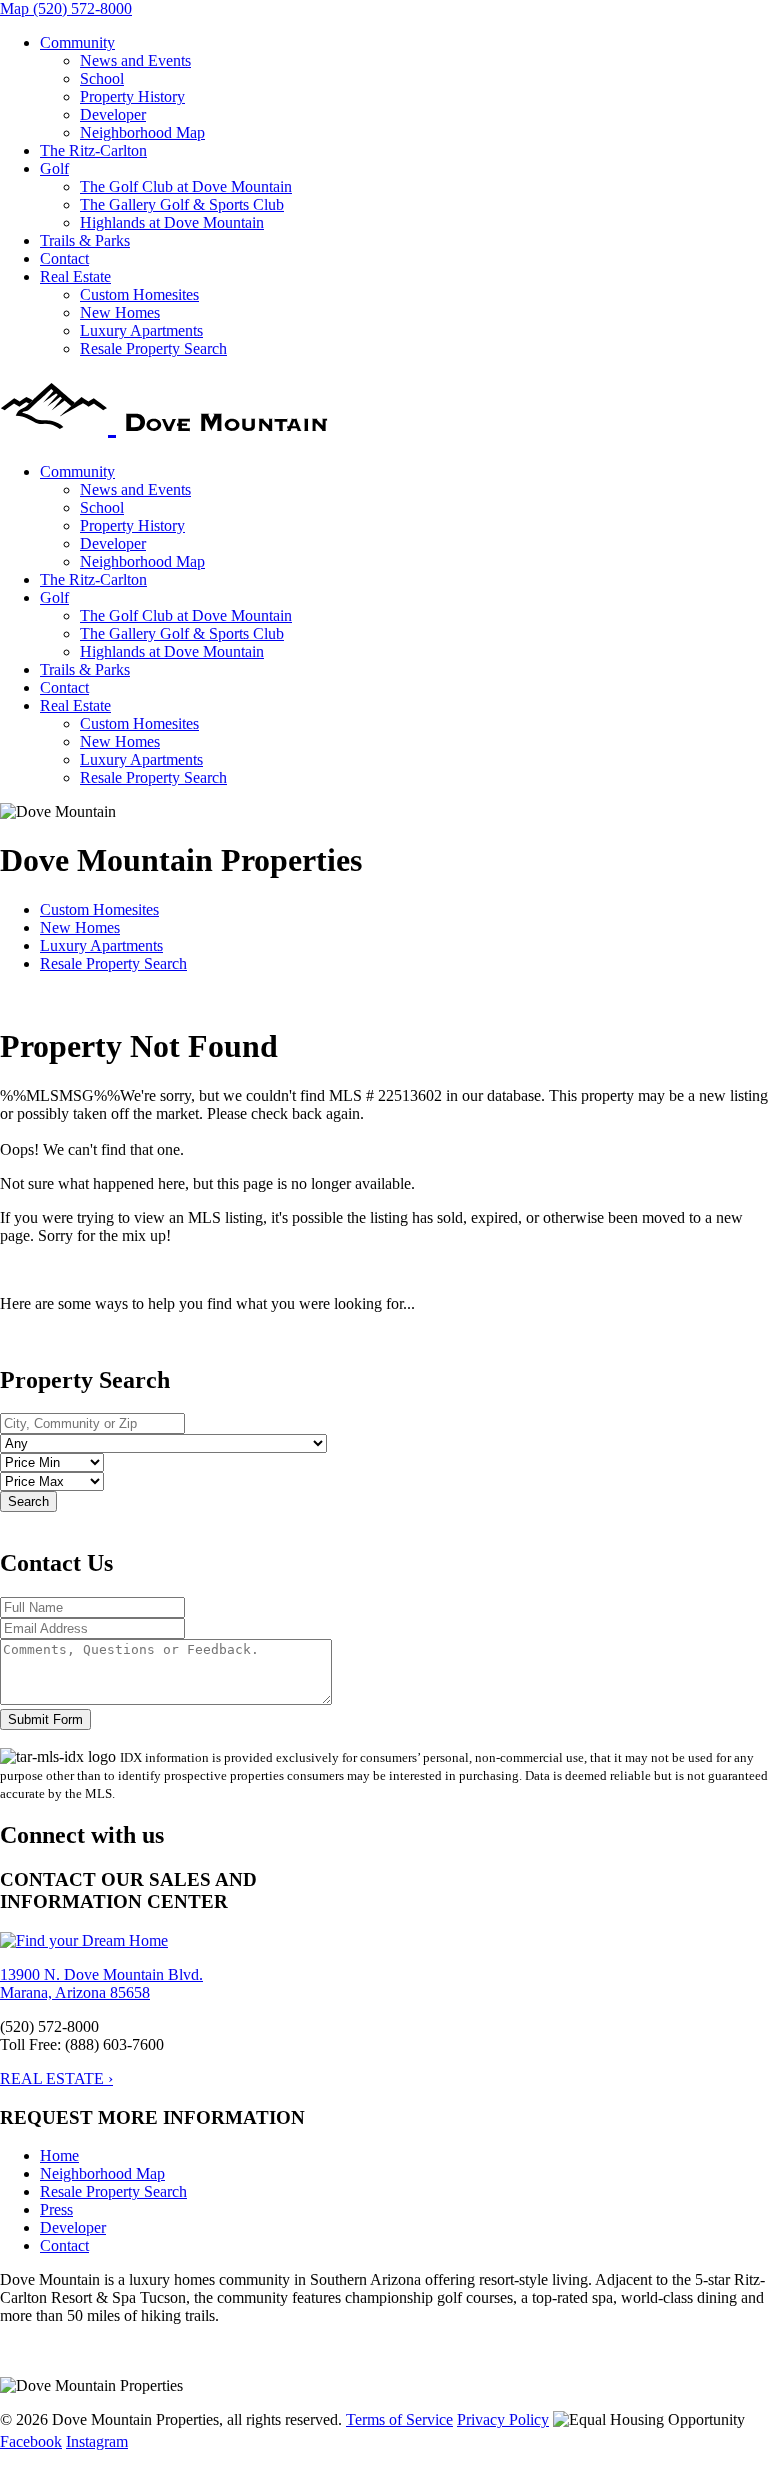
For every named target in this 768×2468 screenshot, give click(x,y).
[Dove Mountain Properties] (168, 422)
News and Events (135, 60)
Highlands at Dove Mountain (172, 222)
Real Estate (75, 276)
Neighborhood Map (142, 132)
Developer (113, 114)
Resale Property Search (153, 348)
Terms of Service (399, 2419)
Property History (132, 96)
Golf (54, 168)
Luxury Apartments (141, 330)
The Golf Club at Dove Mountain (186, 186)
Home (59, 2155)
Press (56, 2209)
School (102, 78)
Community (77, 42)
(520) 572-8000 (82, 8)
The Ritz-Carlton (93, 150)
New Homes (120, 312)
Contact (64, 258)
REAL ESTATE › (56, 2078)
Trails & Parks (85, 240)
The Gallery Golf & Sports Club (182, 204)
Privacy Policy (503, 2419)
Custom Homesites (139, 294)
